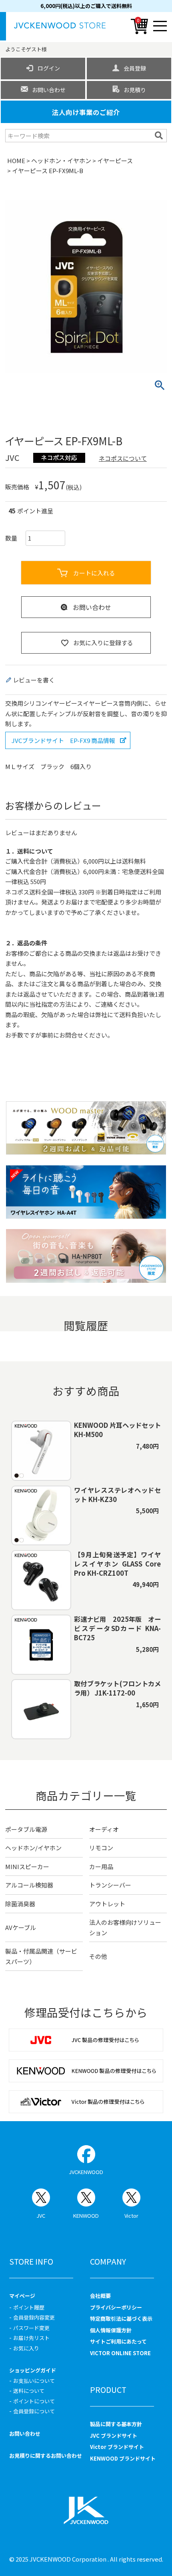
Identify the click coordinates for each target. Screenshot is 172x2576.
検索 (160, 135)
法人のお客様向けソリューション (125, 1927)
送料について (29, 2391)
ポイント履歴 (29, 2307)
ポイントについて (34, 2401)
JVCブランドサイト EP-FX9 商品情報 (63, 740)
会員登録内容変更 (34, 2317)
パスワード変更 (31, 2328)
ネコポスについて (123, 458)
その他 (98, 1956)
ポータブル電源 (26, 1829)
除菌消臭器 (20, 1904)
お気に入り (26, 2348)
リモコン (101, 1848)
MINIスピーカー (27, 1866)
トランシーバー (110, 1885)
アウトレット (107, 1904)
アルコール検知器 (29, 1885)
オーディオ (104, 1829)
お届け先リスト (31, 2338)
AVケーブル (21, 1927)
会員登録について (34, 2411)
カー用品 (101, 1866)
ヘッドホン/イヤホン (33, 1848)
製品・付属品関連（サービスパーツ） (41, 1956)
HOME (16, 160)
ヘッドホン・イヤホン (61, 160)
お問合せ (71, 1035)
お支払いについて (34, 2381)
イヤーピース (115, 160)
